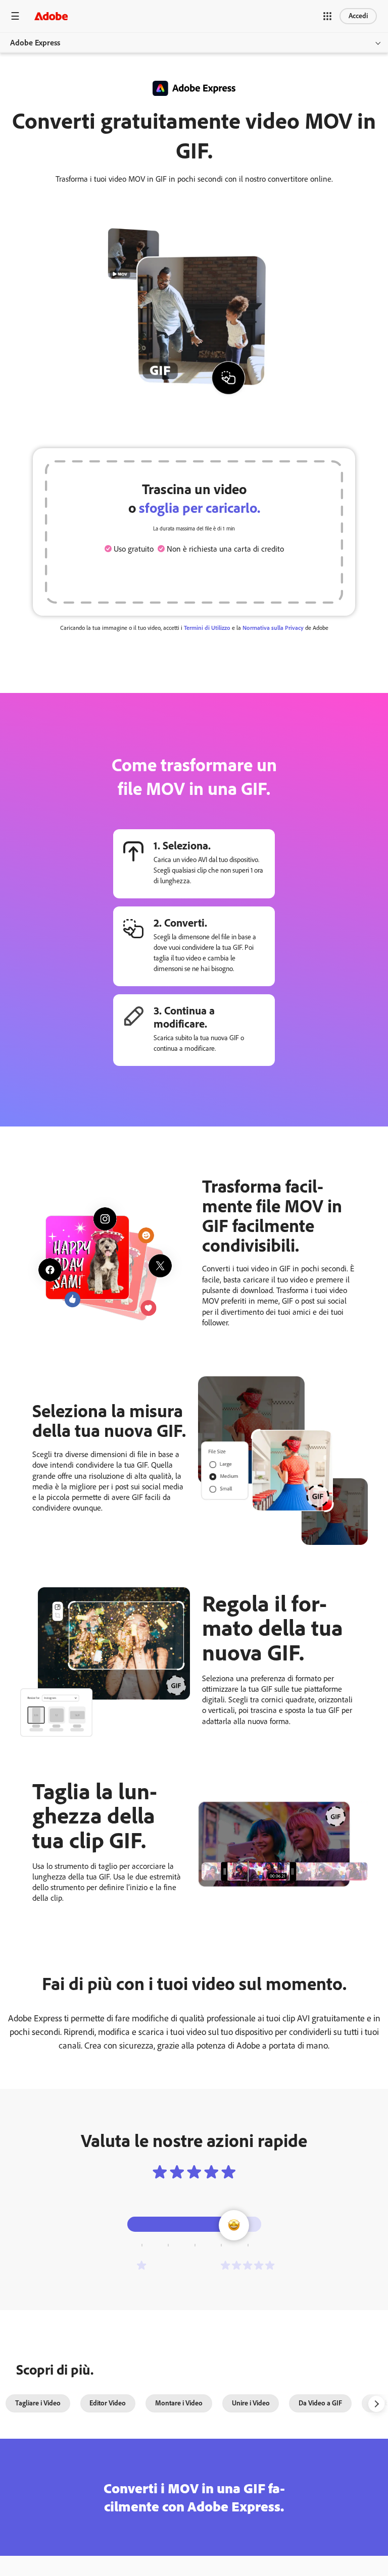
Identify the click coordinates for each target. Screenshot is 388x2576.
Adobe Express (35, 43)
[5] (248, 2265)
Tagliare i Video (38, 2403)
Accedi (358, 16)
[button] (327, 16)
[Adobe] (51, 16)
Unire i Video (251, 2403)
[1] (141, 2265)
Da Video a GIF (320, 2403)
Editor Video (108, 2403)
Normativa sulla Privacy (273, 628)
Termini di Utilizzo (207, 628)
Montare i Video (179, 2403)
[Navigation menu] (15, 16)
